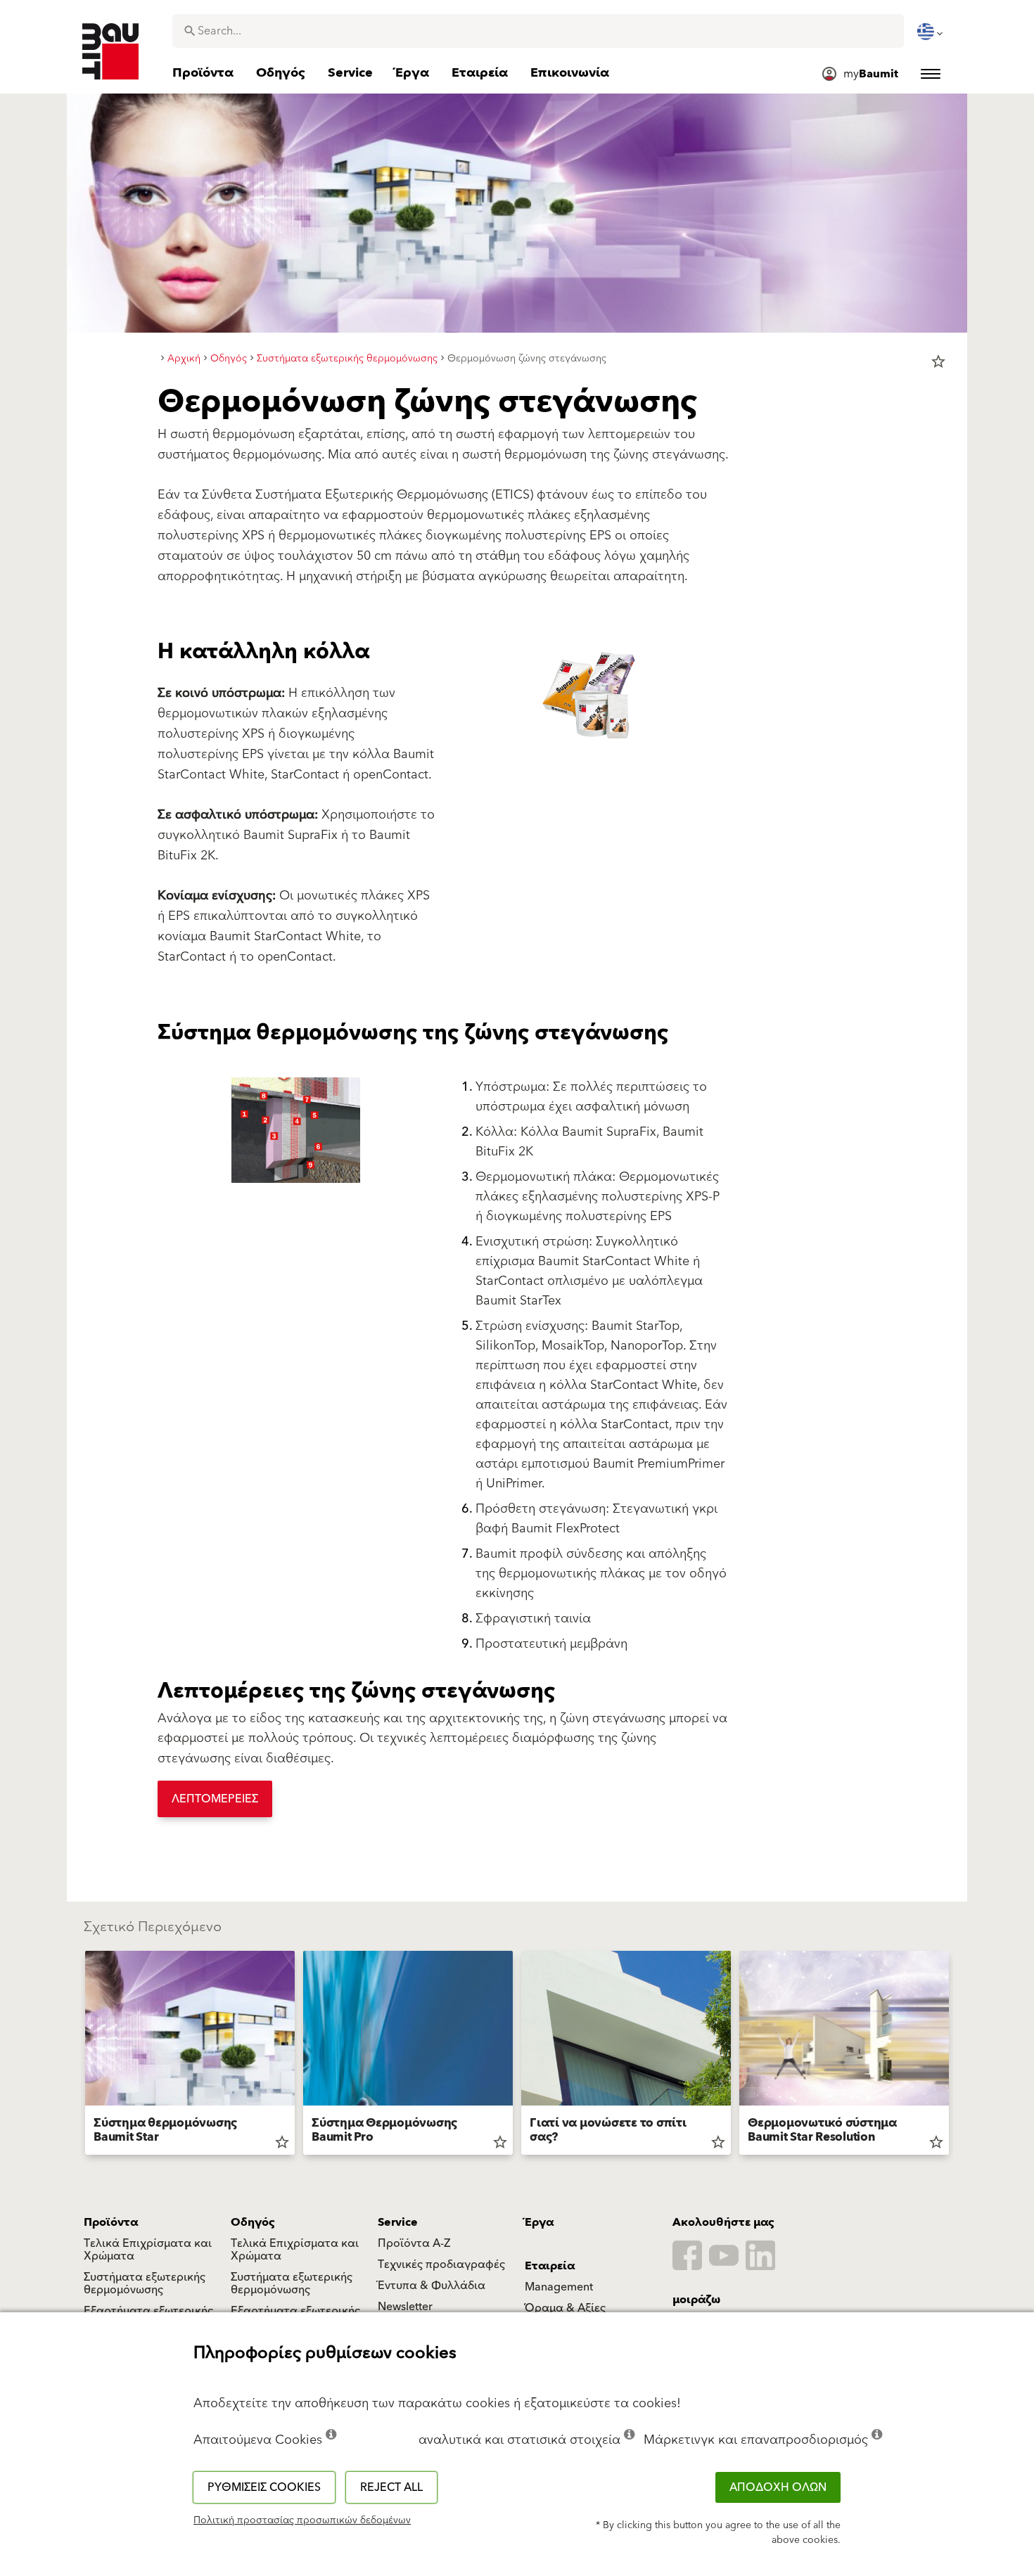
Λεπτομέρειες (215, 1799)
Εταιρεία (550, 2266)
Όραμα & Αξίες (565, 2308)
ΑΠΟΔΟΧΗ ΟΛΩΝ (778, 2487)
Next (955, 2056)
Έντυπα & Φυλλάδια (432, 2286)
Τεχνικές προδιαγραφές (441, 2264)
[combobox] (538, 31)
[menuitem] (931, 32)
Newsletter (405, 2307)
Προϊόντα (111, 2222)
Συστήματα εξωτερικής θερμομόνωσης (145, 2283)
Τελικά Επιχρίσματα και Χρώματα (148, 2250)
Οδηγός (253, 2222)
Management (559, 2287)
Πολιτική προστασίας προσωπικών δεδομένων (302, 2520)
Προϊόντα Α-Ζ (414, 2243)
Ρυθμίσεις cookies (264, 2487)
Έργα (539, 2222)
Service (398, 2222)
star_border (938, 361)
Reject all (391, 2487)
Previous (79, 2056)
